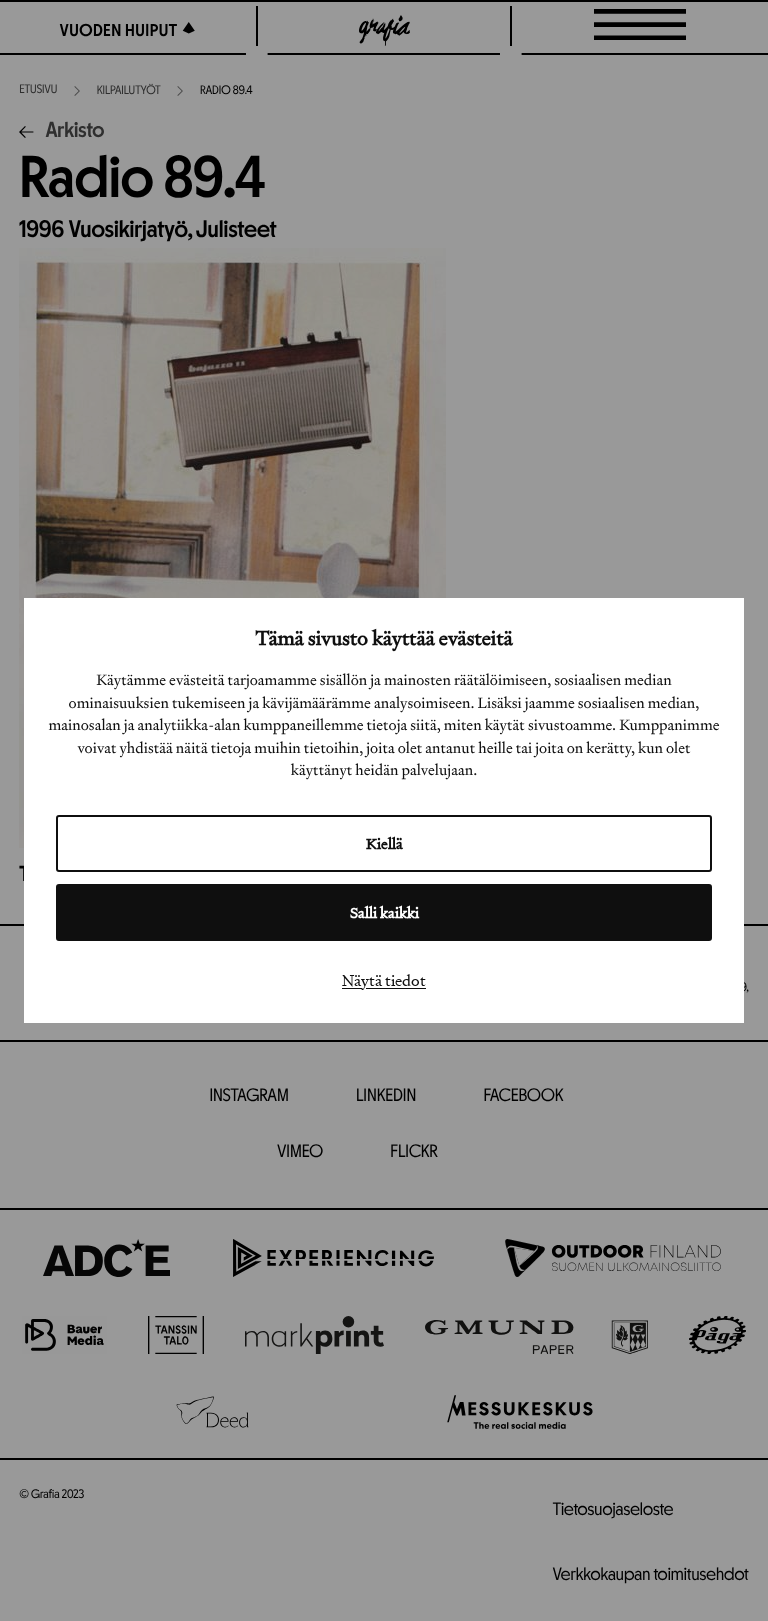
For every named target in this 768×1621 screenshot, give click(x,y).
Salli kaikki (384, 912)
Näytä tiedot (384, 980)
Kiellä (384, 843)
